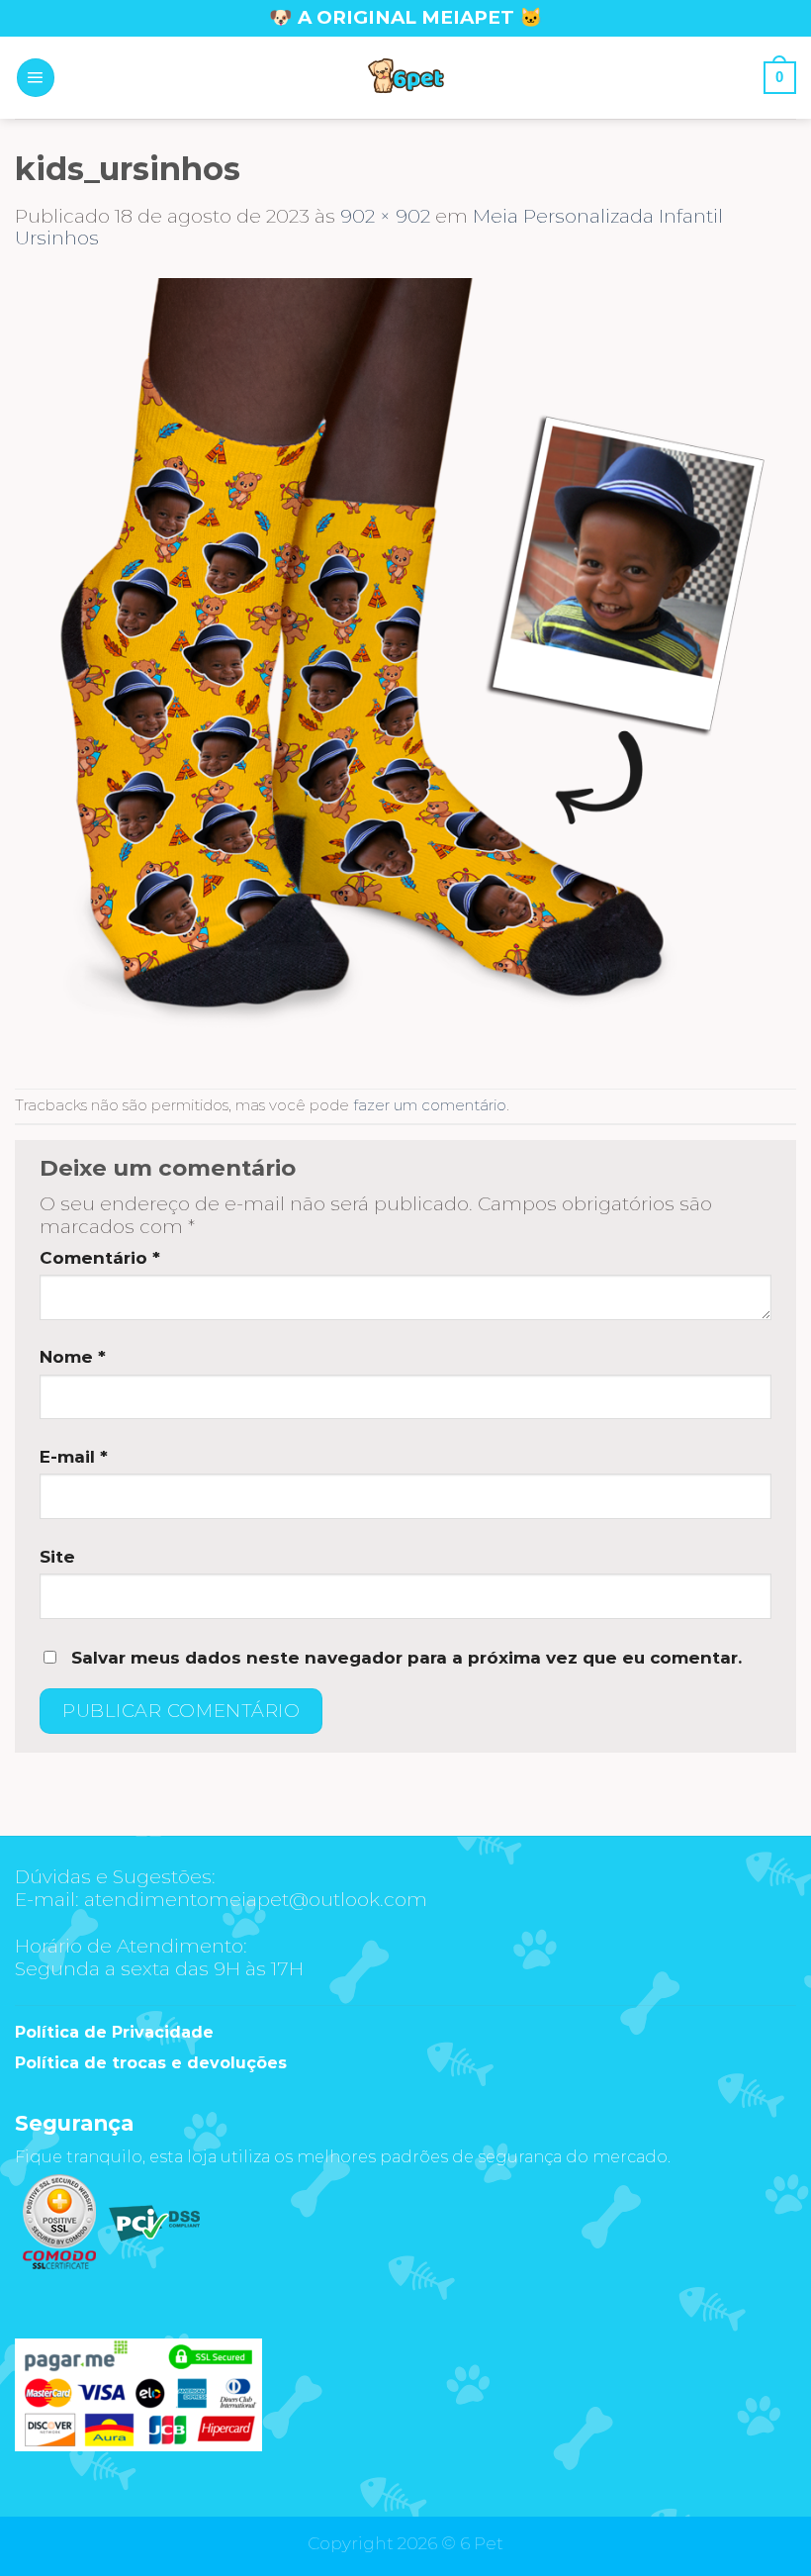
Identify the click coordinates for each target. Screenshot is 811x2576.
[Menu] (36, 77)
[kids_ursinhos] (405, 668)
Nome (73, 1357)
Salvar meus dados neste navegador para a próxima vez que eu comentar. (406, 1658)
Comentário (100, 1258)
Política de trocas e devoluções (151, 2063)
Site (57, 1557)
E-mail (74, 1457)
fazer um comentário (430, 1105)
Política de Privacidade (114, 2032)
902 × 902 (385, 216)
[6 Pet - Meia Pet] (405, 78)
